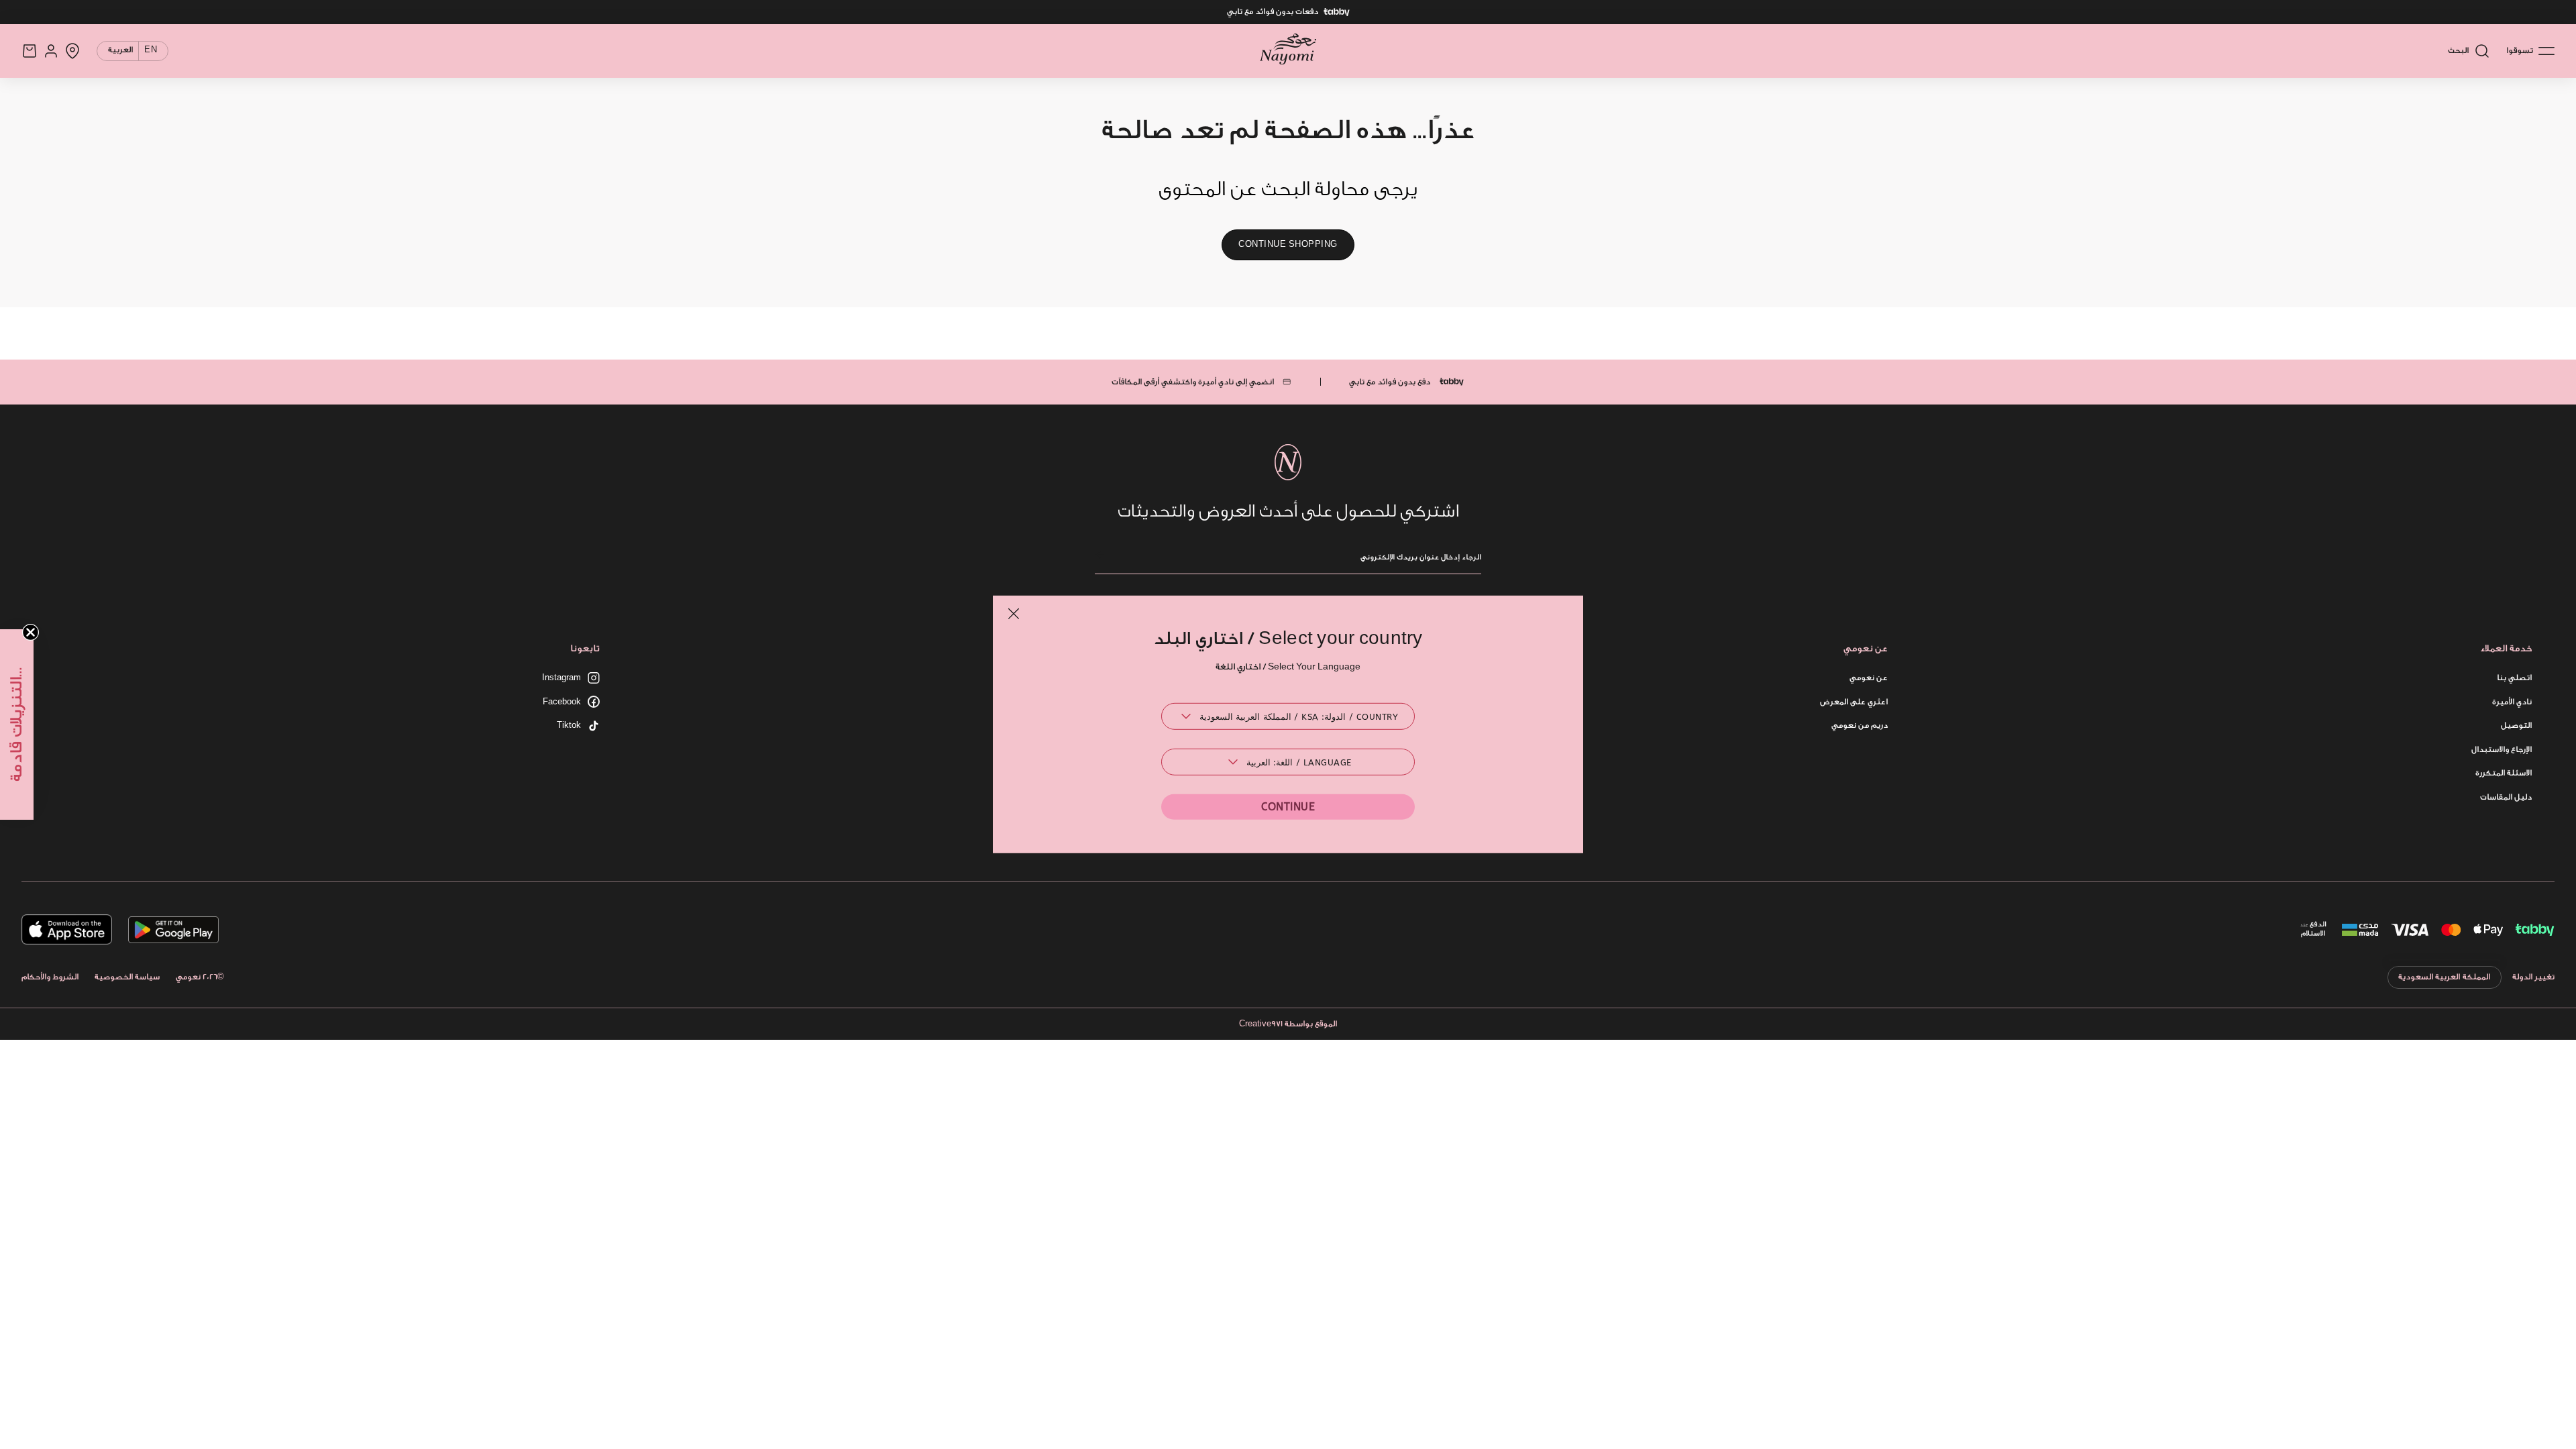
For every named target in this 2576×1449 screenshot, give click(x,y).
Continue (1288, 807)
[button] (17, 724)
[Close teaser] (31, 632)
